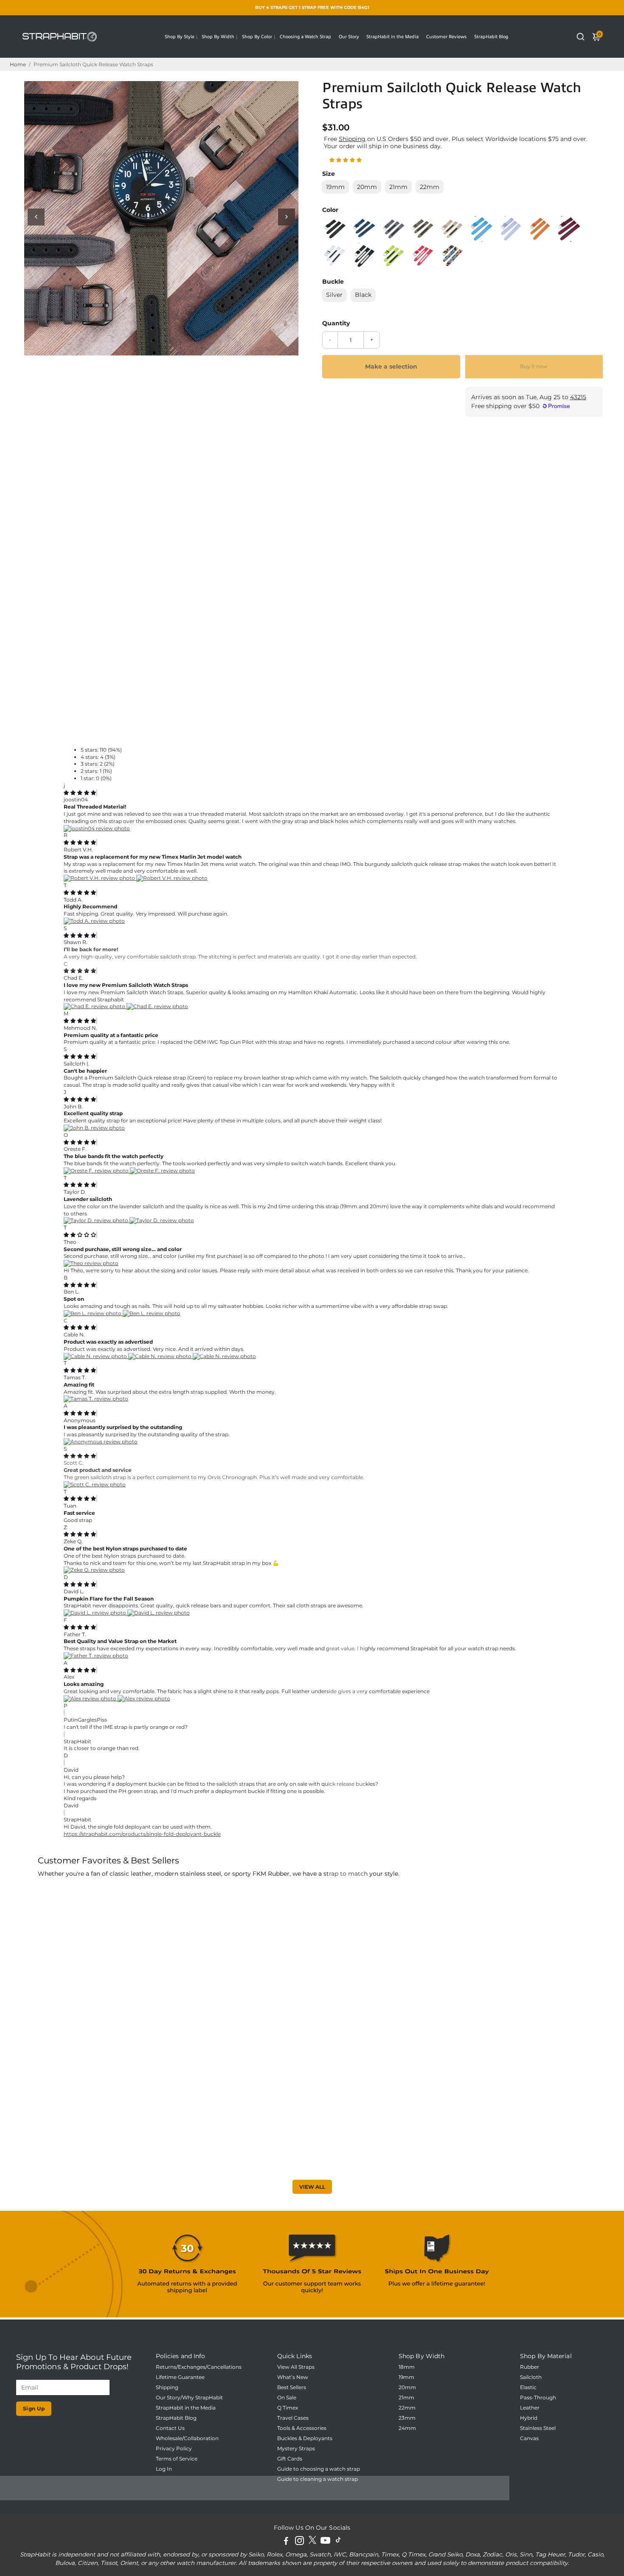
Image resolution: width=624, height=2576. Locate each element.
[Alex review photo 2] (144, 1698)
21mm (406, 2398)
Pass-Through (538, 2398)
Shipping (352, 139)
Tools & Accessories (302, 2428)
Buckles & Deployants (305, 2438)
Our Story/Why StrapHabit (189, 2398)
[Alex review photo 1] (91, 1698)
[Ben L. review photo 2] (152, 1313)
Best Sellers (292, 2387)
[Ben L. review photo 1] (93, 1313)
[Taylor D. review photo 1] (97, 1220)
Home (18, 64)
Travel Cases (293, 2418)
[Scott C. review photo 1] (95, 1484)
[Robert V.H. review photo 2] (172, 878)
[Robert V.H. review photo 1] (100, 878)
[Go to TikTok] (338, 2542)
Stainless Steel (538, 2428)
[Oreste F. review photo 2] (162, 1171)
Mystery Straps (296, 2449)
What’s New (293, 2377)
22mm (407, 2408)
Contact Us (170, 2428)
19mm (406, 2377)
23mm (407, 2418)
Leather (530, 2408)
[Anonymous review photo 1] (101, 1442)
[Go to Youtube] (325, 2542)
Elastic (528, 2387)
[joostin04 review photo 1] (97, 828)
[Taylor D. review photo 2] (162, 1220)
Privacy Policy (174, 2449)
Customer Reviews (446, 37)
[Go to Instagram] (299, 2542)
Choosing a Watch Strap (305, 37)
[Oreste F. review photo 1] (97, 1171)
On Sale (287, 2398)
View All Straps (296, 2367)
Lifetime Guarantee (180, 2377)
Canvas (529, 2438)
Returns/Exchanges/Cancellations (199, 2367)
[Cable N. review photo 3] (224, 1356)
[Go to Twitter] (312, 2542)
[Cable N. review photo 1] (96, 1356)
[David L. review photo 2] (159, 1613)
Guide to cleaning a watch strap (318, 2479)
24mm (407, 2428)
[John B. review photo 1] (94, 1128)
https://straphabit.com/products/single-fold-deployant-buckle (142, 1834)
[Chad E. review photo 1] (95, 1006)
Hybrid (529, 2418)
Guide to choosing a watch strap (319, 2469)
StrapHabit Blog (491, 37)
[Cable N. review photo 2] (160, 1356)
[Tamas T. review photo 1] (96, 1399)
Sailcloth (531, 2377)
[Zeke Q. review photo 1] (94, 1570)
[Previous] (36, 217)
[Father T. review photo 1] (96, 1656)
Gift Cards (290, 2459)
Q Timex (288, 2408)
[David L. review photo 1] (96, 1613)
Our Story (349, 37)
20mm (407, 2387)
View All (312, 2187)
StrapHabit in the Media (392, 37)
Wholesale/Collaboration (187, 2438)
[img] (80, 793)
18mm (407, 2367)
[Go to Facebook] (286, 2542)
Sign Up (34, 2408)
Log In (164, 2469)
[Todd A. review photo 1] (94, 921)
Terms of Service (177, 2459)
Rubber (530, 2367)
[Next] (287, 217)
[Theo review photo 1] (91, 1263)
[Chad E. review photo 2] (157, 1006)
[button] (346, 160)
